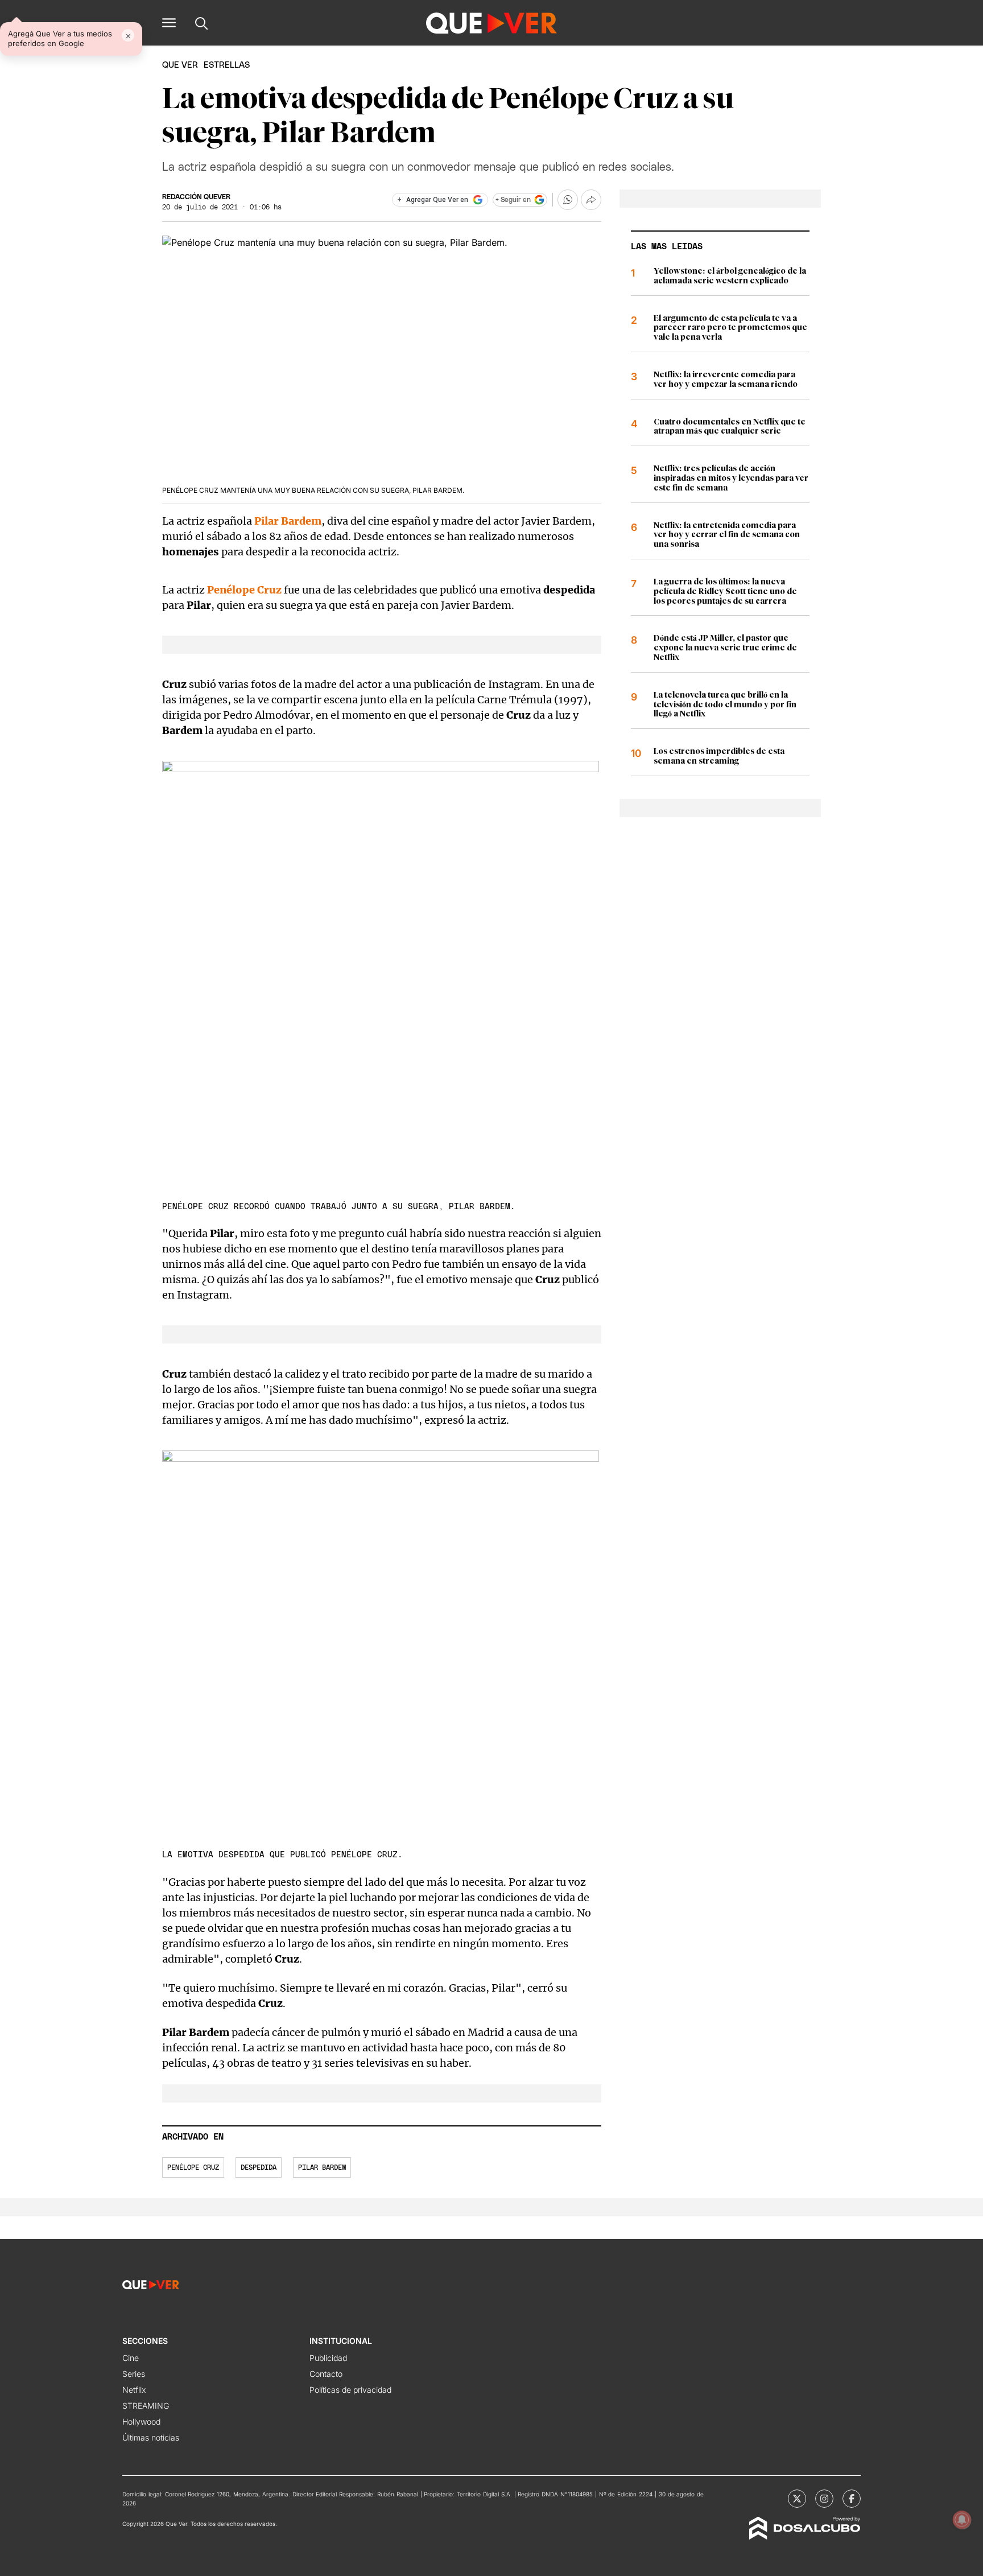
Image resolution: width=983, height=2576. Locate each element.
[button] (169, 23)
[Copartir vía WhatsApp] (568, 200)
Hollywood (141, 2422)
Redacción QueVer (196, 197)
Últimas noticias (151, 2437)
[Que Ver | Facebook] (852, 2499)
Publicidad (328, 2358)
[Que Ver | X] (797, 2499)
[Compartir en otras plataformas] (591, 200)
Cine (131, 2358)
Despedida (259, 2167)
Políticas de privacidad (350, 2390)
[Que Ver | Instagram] (824, 2499)
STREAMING (146, 2406)
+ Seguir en (513, 200)
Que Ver (180, 65)
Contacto (326, 2374)
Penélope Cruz (244, 590)
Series (134, 2374)
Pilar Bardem (288, 521)
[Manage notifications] (962, 2520)
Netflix (134, 2390)
